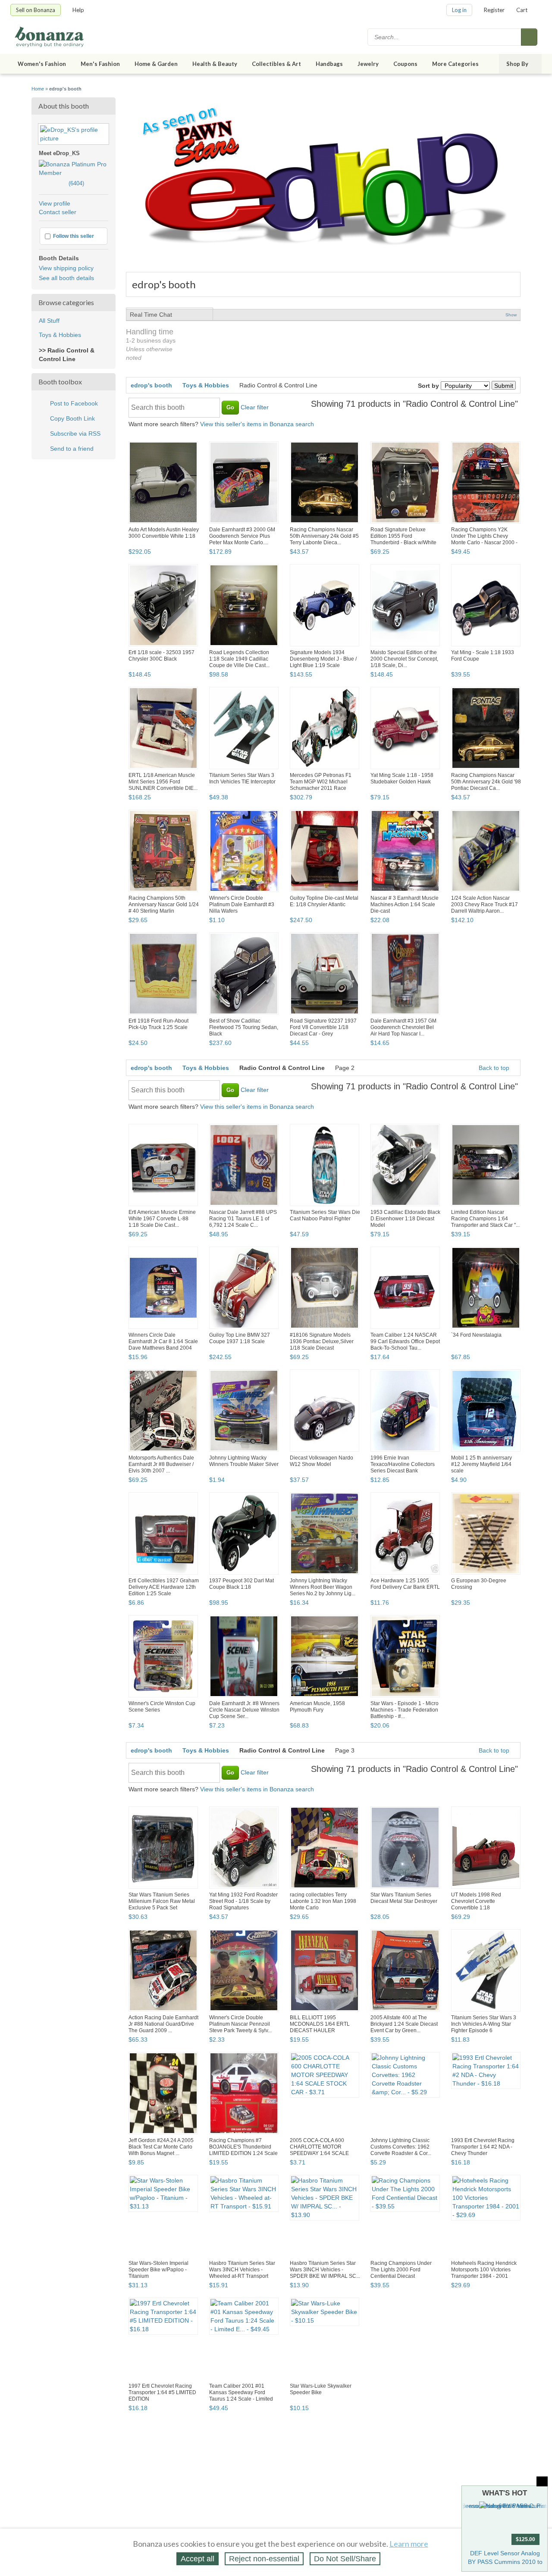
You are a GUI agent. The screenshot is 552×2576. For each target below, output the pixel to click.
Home (38, 89)
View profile (55, 203)
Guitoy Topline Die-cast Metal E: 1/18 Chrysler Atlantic (324, 901)
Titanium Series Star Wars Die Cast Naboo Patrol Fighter (325, 1215)
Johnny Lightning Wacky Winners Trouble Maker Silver (244, 1461)
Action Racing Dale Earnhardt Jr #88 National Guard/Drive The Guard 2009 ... (163, 2024)
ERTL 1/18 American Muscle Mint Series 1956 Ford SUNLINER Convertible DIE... (163, 782)
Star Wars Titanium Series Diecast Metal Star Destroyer (404, 1898)
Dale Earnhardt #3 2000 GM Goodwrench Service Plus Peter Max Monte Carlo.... (242, 536)
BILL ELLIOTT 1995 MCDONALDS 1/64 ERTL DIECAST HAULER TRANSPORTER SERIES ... (322, 2027)
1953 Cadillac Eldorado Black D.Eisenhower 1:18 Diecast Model (405, 1219)
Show (511, 315)
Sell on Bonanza (36, 10)
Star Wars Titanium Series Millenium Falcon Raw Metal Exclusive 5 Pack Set (162, 1901)
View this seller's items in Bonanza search (257, 424)
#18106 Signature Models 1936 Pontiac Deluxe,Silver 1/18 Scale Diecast (322, 1341)
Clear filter (255, 407)
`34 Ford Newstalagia (476, 1335)
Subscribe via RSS (75, 433)
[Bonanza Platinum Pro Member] (74, 173)
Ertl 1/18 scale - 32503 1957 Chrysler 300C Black (162, 656)
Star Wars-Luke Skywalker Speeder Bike (321, 2389)
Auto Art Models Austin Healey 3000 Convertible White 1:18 (164, 533)
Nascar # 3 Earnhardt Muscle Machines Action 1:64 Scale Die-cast (405, 904)
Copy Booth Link (72, 418)
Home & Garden (156, 64)
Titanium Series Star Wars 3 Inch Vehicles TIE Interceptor (242, 778)
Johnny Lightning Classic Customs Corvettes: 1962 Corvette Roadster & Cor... (401, 2147)
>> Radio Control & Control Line (67, 355)
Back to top (495, 1068)
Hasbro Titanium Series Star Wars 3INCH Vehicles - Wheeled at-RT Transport (242, 2270)
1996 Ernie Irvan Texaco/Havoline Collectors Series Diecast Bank (403, 1464)
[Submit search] (529, 37)
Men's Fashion (100, 64)
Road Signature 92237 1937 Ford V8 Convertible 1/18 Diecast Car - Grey (323, 1027)
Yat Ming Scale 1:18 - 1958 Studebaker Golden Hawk (402, 778)
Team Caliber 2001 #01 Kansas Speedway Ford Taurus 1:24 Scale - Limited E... (241, 2396)
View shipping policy (66, 268)
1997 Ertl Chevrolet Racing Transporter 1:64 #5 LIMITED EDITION (162, 2392)
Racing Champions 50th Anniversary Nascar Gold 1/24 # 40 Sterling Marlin (164, 904)
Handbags (329, 64)
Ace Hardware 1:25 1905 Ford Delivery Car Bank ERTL (405, 1584)
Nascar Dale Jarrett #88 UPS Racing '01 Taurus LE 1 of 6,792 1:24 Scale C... (243, 1219)
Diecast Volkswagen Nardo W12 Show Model (321, 1461)
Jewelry (368, 64)
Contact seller (58, 212)
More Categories (455, 64)
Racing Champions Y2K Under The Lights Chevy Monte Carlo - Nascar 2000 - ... (484, 539)
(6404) (61, 183)
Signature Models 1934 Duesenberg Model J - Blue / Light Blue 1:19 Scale (323, 659)
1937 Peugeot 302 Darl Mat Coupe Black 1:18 (241, 1584)
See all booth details (66, 278)
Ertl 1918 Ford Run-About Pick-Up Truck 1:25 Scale (158, 1024)
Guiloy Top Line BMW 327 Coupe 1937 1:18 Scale (240, 1338)
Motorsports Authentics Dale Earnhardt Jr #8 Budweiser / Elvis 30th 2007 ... (161, 1464)
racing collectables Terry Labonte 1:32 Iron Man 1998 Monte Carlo (323, 1901)
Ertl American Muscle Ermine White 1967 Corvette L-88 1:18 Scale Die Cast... (162, 1219)
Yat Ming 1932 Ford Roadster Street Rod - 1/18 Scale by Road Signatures (243, 1901)
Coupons (405, 64)
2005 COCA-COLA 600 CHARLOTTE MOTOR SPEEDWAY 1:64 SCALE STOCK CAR (319, 2150)
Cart (522, 10)
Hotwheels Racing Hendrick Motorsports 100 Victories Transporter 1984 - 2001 (484, 2270)
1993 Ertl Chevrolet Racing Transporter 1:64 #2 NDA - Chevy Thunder (483, 2147)
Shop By (517, 64)
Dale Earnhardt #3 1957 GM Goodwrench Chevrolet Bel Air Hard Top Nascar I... (403, 1027)
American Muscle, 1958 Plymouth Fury (317, 1707)
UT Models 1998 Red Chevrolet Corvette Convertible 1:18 (476, 1901)
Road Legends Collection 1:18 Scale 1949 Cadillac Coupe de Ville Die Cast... (239, 659)
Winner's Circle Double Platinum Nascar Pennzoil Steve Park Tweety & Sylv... (240, 2024)
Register (494, 10)
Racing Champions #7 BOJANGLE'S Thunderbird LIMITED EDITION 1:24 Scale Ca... (243, 2150)
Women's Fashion (42, 64)
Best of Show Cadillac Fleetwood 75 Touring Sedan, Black (244, 1027)
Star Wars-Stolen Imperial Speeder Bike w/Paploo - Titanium (158, 2270)
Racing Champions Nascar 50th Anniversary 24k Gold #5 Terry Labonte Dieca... (324, 536)
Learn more (409, 2544)
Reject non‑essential (264, 2559)
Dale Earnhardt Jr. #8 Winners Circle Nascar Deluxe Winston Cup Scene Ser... (244, 1710)
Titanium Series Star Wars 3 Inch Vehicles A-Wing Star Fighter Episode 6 (484, 2024)
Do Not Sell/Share (345, 2559)
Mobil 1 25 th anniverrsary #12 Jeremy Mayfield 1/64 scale (481, 1464)
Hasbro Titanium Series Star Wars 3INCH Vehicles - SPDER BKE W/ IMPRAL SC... (325, 2270)
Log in (459, 10)
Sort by (428, 386)
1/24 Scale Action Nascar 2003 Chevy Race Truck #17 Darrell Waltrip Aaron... (485, 904)
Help (78, 10)
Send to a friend (72, 449)
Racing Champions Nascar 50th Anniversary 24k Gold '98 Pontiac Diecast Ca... (486, 782)
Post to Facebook (74, 403)
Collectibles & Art (276, 64)
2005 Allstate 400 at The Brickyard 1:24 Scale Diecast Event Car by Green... (404, 2024)
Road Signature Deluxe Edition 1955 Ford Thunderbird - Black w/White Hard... (403, 539)
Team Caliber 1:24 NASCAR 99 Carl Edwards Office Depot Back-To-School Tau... (405, 1341)
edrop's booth (151, 385)
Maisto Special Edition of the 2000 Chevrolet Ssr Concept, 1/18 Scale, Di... (404, 659)
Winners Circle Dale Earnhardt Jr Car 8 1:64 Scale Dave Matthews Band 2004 (163, 1341)
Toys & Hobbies (60, 335)
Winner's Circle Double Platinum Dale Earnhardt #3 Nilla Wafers (242, 904)
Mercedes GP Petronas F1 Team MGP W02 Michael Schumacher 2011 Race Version (321, 785)
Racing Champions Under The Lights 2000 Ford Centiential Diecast (401, 2270)
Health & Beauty (215, 64)
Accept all (198, 2559)
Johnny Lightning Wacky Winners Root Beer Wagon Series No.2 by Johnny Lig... (323, 1587)
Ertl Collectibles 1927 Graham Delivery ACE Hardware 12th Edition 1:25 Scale (164, 1587)
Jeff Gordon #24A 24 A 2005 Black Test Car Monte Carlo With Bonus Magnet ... (161, 2147)
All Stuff (49, 321)
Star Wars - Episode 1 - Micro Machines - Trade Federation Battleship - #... (405, 1710)
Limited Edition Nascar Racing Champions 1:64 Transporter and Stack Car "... (485, 1219)
